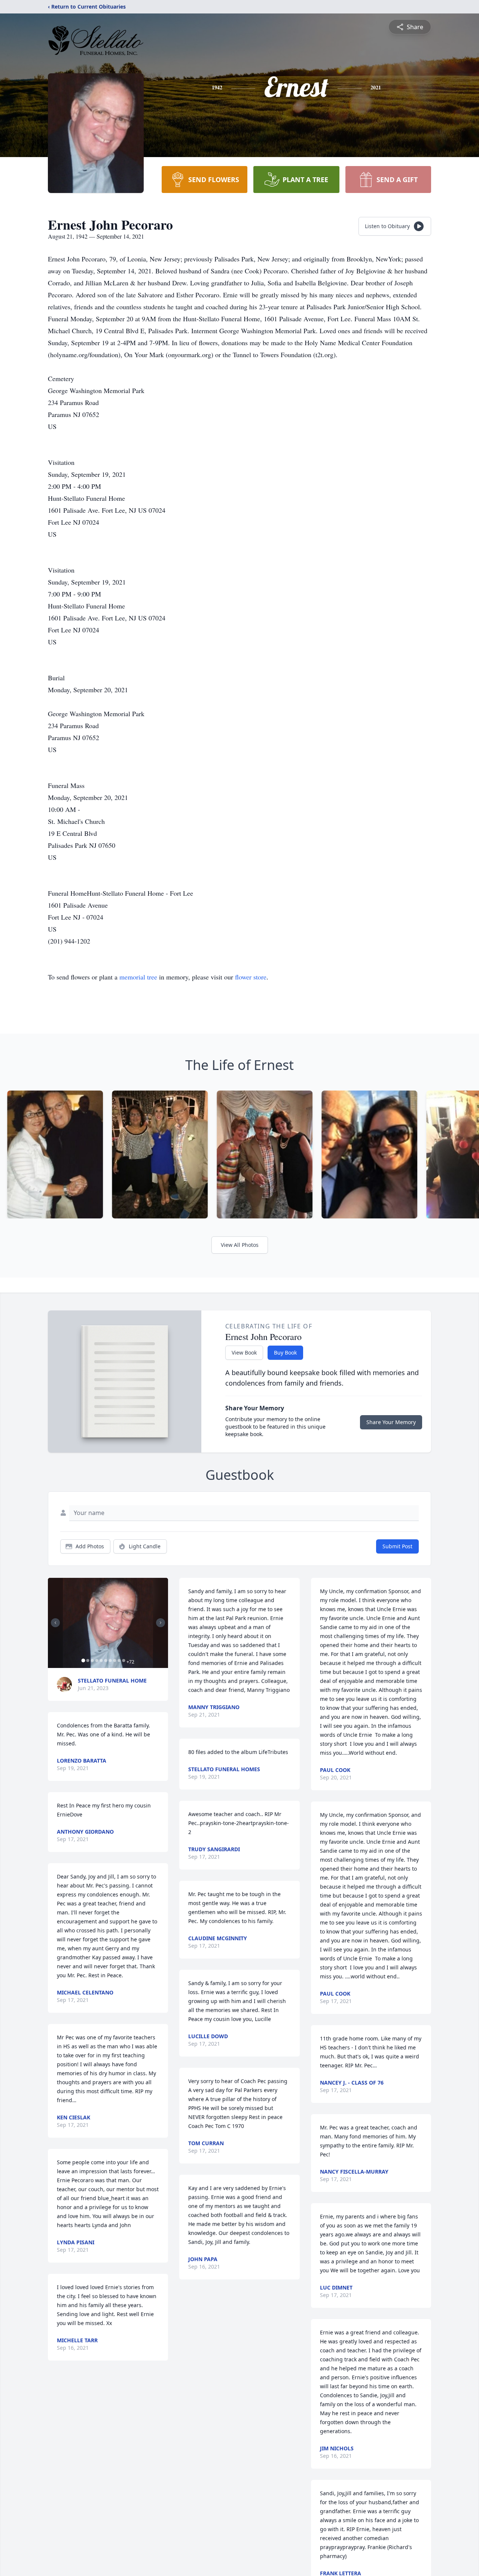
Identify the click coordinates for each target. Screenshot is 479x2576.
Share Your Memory (391, 1422)
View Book (244, 1353)
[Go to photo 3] (92, 1660)
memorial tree (138, 977)
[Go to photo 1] (83, 1660)
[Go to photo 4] (97, 1660)
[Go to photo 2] (88, 1660)
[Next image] (161, 1623)
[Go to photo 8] (115, 1660)
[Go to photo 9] (119, 1660)
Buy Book (285, 1353)
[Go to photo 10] (123, 1660)
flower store (251, 977)
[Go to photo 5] (101, 1660)
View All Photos (240, 1245)
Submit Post (397, 1546)
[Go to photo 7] (110, 1660)
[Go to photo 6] (106, 1660)
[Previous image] (55, 1623)
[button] (108, 1623)
